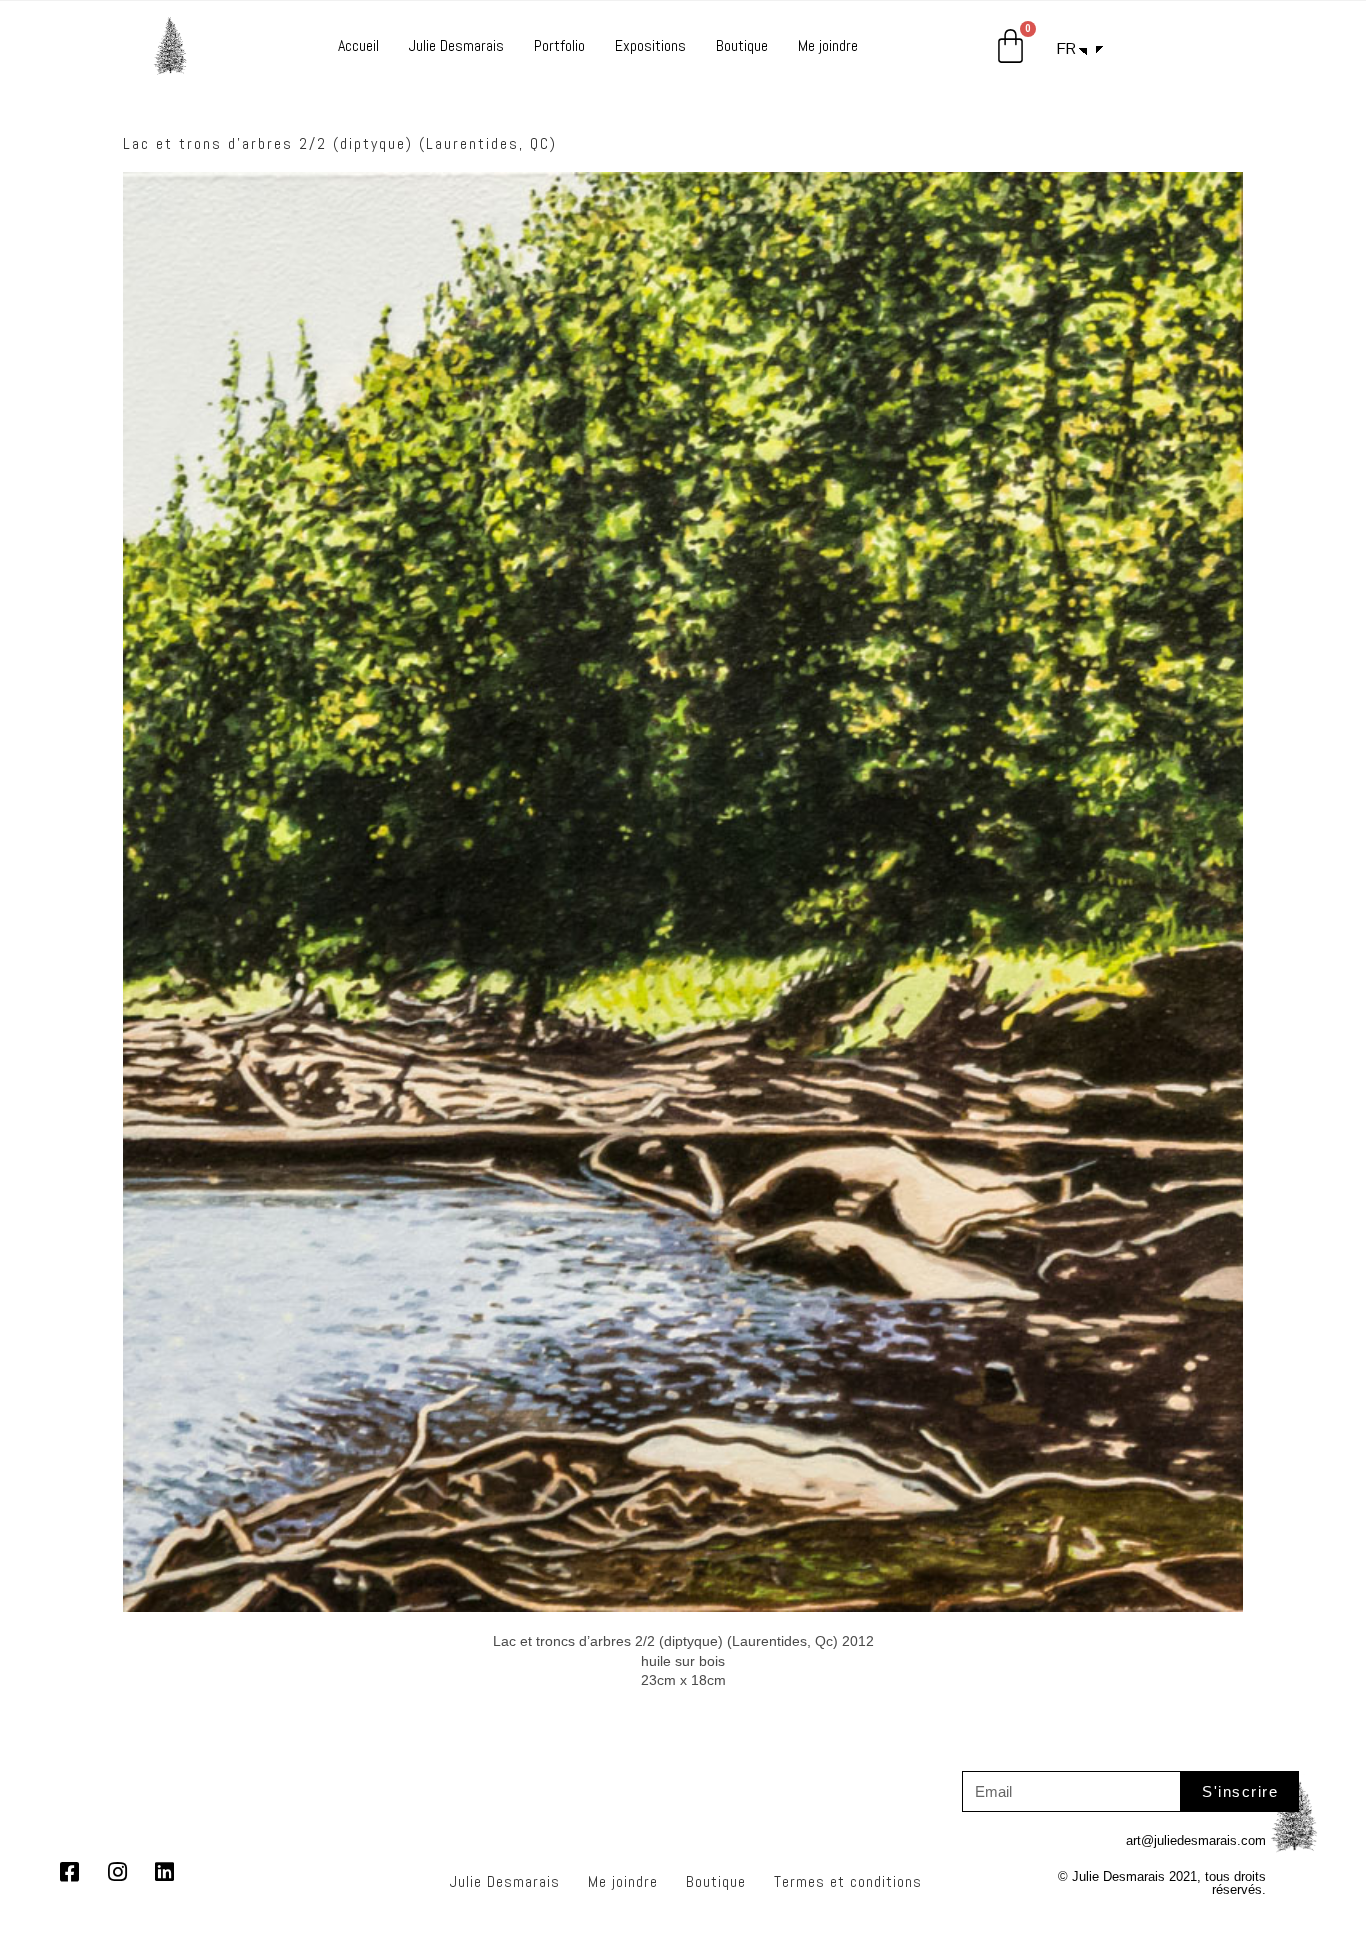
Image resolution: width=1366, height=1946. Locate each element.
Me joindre (828, 45)
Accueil (358, 45)
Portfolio (559, 45)
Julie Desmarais (456, 45)
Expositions (650, 45)
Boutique (742, 45)
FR (1066, 48)
